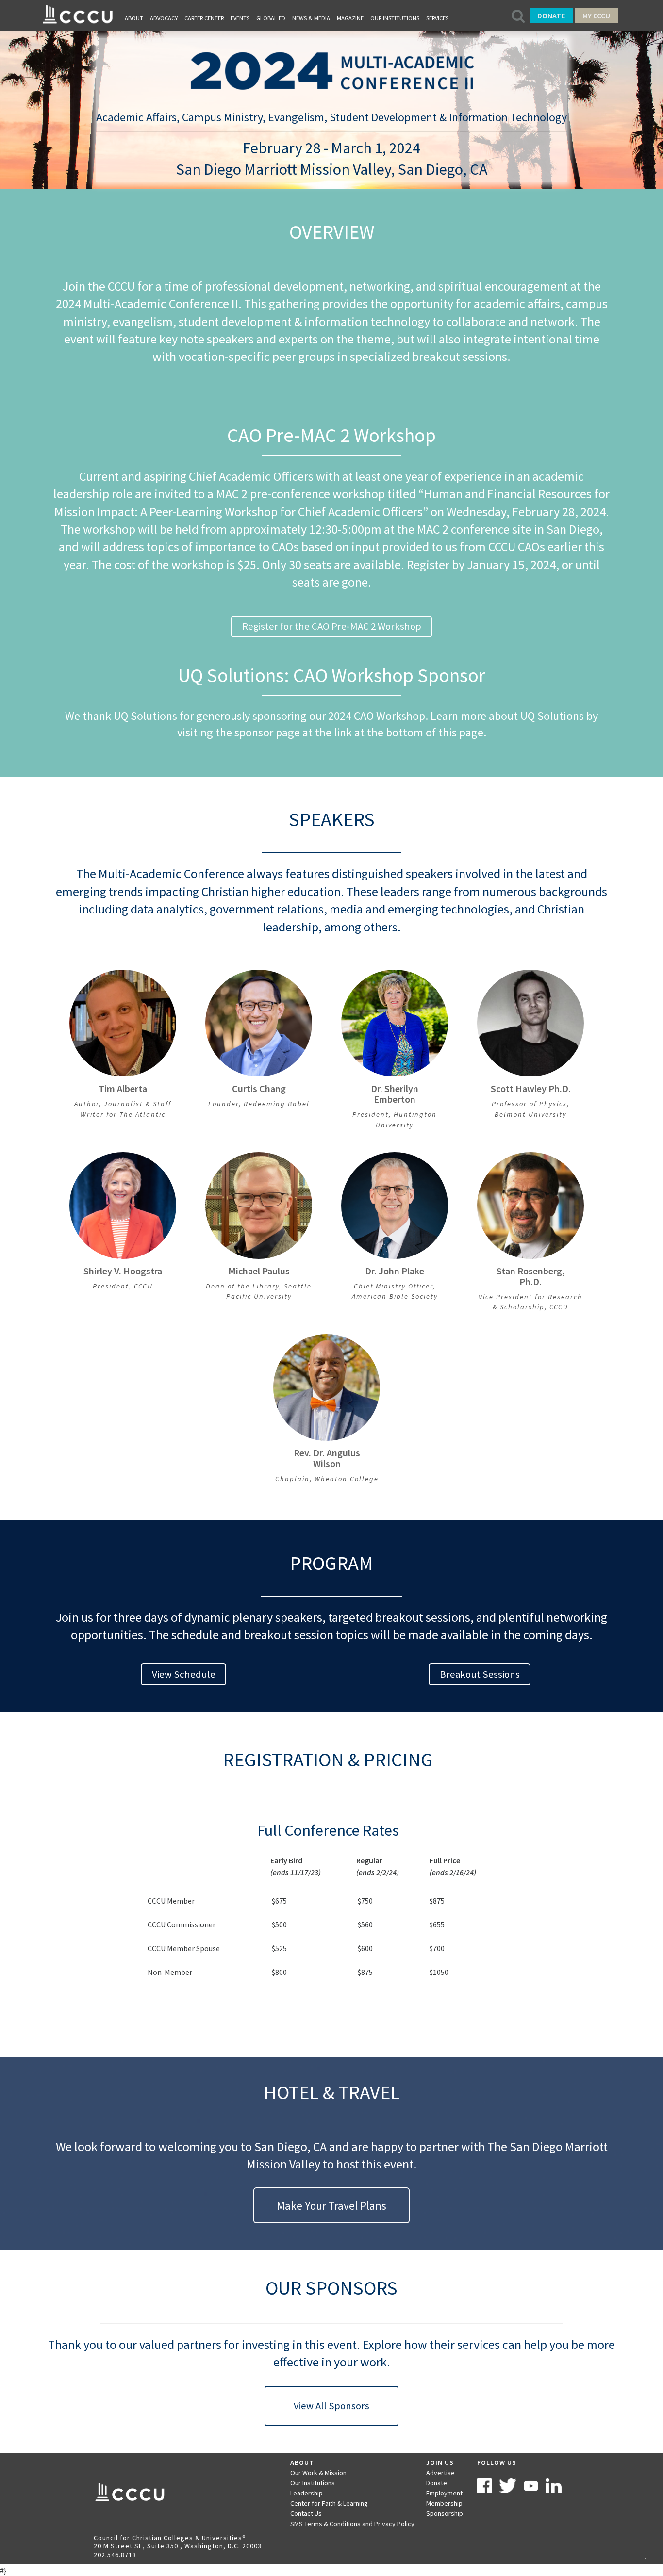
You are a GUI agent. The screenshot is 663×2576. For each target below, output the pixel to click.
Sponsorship (445, 2513)
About (134, 18)
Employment (444, 2493)
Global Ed (271, 18)
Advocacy (164, 18)
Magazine (350, 18)
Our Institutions (395, 18)
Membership (444, 2503)
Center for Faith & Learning (329, 2503)
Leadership (307, 2493)
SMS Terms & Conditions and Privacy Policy (352, 2524)
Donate (551, 16)
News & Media (311, 18)
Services (437, 18)
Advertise (440, 2473)
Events (240, 18)
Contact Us (306, 2513)
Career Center (204, 18)
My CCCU (596, 16)
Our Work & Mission (318, 2473)
